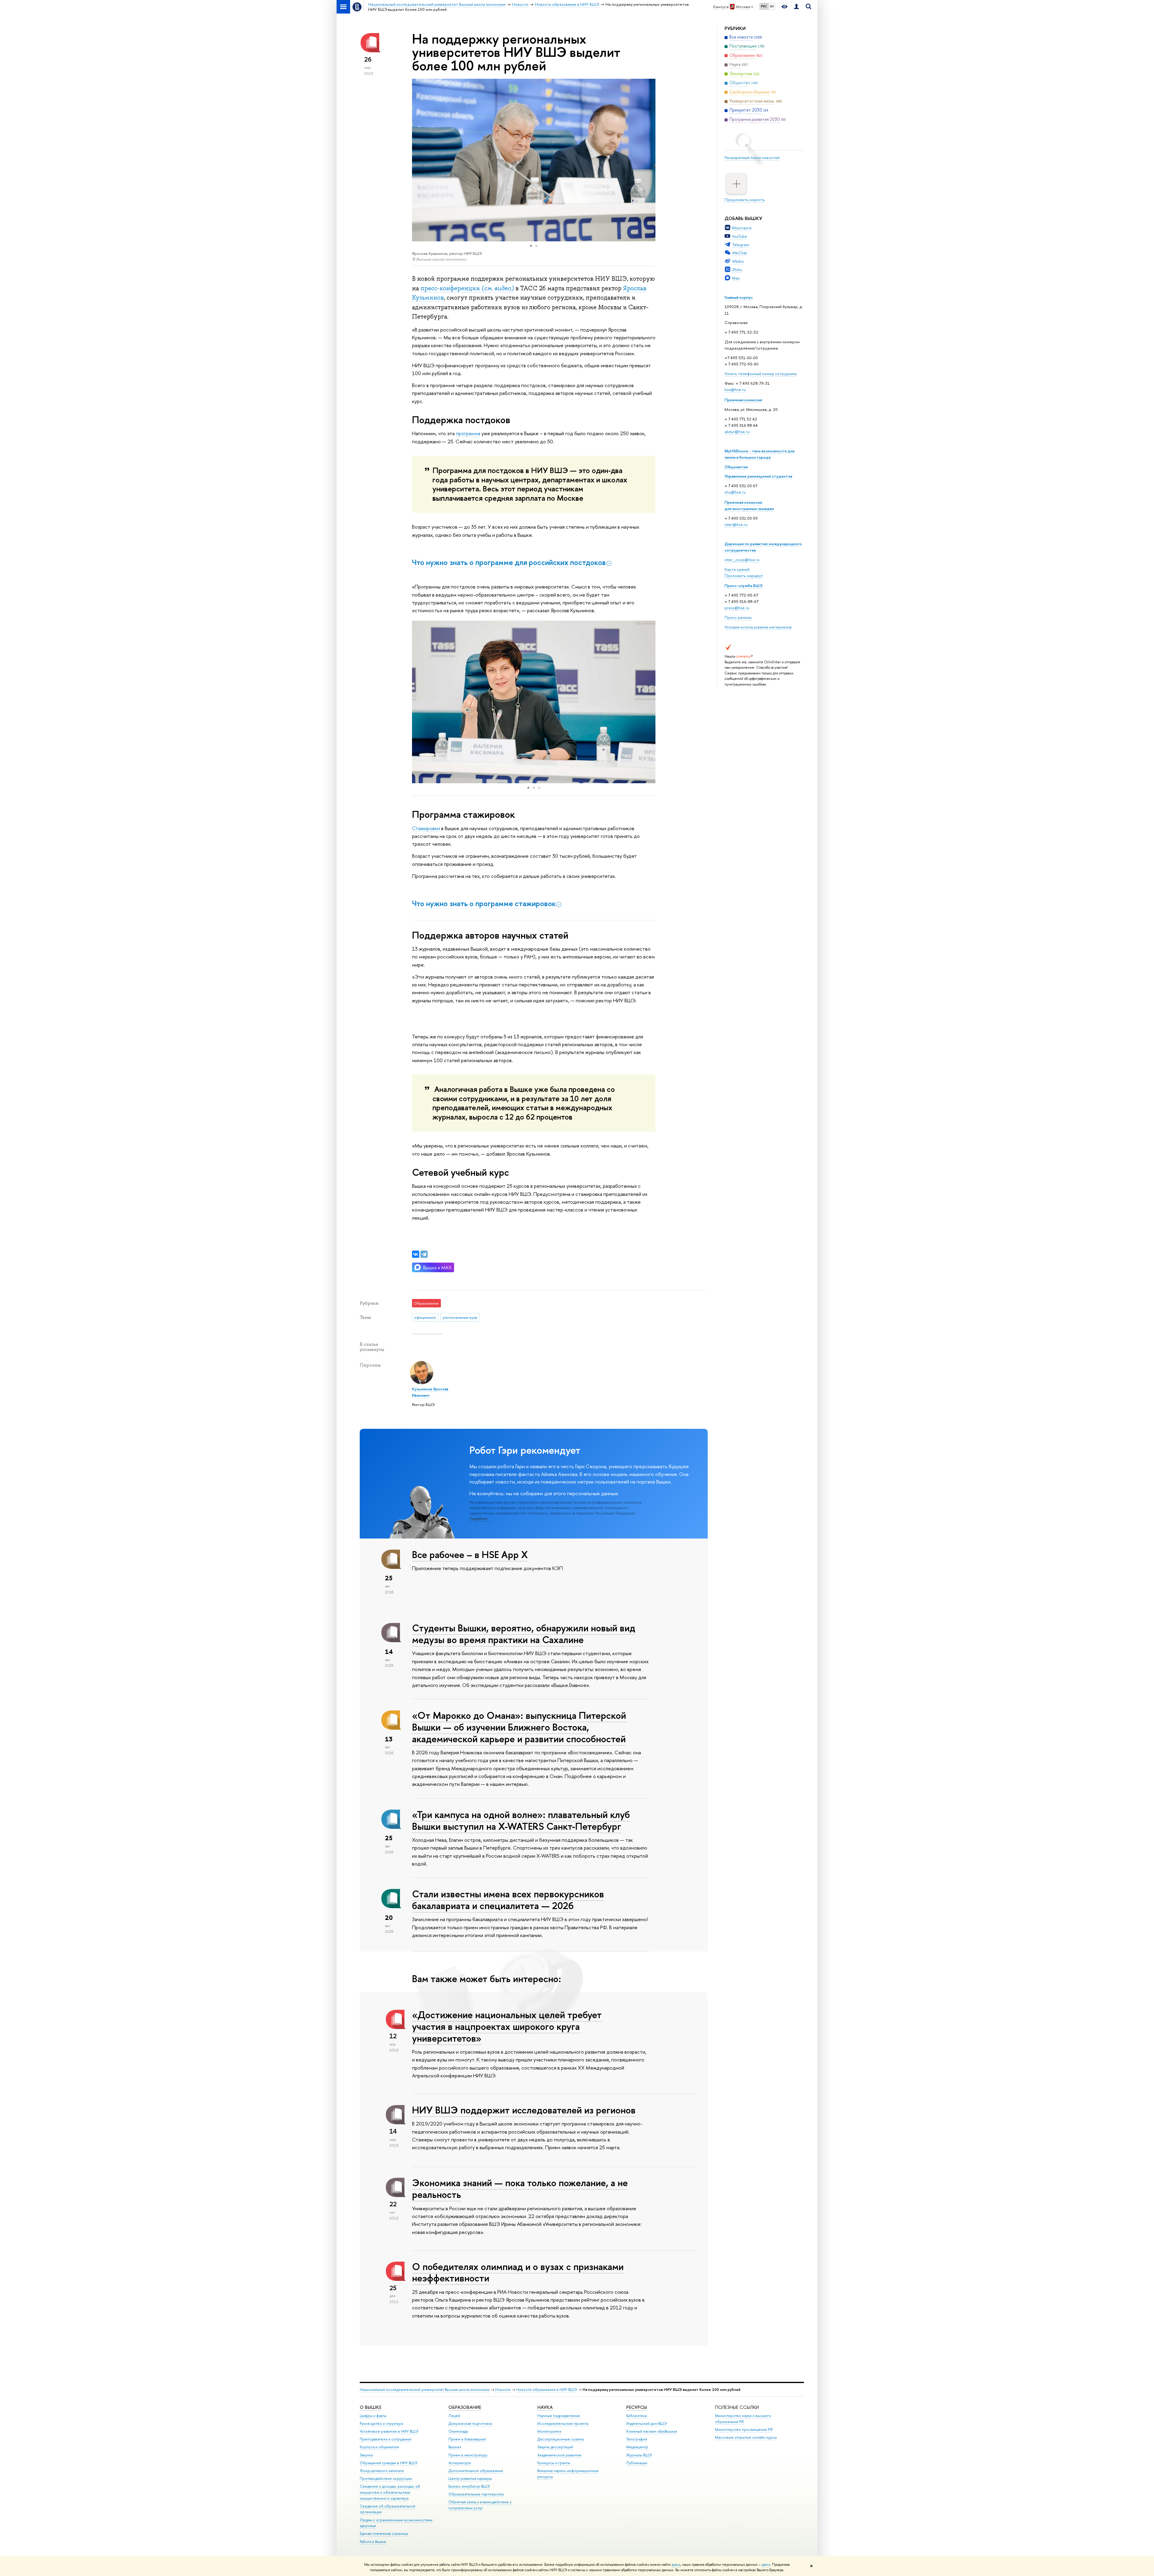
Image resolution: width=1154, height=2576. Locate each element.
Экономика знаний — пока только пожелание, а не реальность (520, 2188)
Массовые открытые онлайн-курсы (746, 2437)
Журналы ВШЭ (639, 2455)
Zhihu (737, 270)
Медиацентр (637, 2447)
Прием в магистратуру (468, 2455)
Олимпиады (458, 2431)
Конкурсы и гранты (554, 2463)
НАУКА (545, 2407)
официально (425, 1317)
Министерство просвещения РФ (744, 2429)
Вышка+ (455, 2447)
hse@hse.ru (735, 390)
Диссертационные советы (561, 2439)
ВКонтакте (742, 228)
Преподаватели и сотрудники (386, 2439)
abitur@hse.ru (737, 432)
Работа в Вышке (373, 2542)
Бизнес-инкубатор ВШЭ (469, 2486)
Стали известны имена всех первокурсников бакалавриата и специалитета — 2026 (508, 1900)
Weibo (738, 261)
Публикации (637, 2463)
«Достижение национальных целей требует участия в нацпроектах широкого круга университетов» (507, 2026)
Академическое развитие (559, 2455)
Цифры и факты (373, 2416)
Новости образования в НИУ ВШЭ (547, 2390)
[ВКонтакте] (416, 1254)
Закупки (366, 2455)
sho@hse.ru (735, 492)
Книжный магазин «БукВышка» (652, 2431)
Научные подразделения (559, 2416)
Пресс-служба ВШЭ (744, 585)
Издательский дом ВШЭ (647, 2423)
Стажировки (426, 828)
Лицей (454, 2416)
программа (468, 433)
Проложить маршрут (744, 576)
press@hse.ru (737, 608)
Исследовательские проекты (563, 2423)
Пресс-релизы (738, 617)
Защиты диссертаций (555, 2447)
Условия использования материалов (758, 627)
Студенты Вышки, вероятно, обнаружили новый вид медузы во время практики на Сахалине (524, 1634)
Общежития (736, 467)
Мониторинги (549, 2431)
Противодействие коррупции (386, 2478)
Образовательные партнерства (476, 2494)
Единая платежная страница (384, 2533)
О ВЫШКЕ (371, 2407)
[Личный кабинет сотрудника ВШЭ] (796, 7)
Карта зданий (737, 569)
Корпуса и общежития (379, 2447)
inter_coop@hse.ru (742, 560)
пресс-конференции (467, 288)
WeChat (739, 253)
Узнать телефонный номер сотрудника (761, 374)
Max (736, 278)
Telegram (741, 245)
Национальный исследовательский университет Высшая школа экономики (425, 2390)
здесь (676, 2565)
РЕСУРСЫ (637, 2407)
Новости (503, 2390)
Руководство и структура (381, 2423)
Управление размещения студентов (758, 476)
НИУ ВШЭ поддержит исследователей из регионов (524, 2110)
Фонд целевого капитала (382, 2471)
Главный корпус (739, 297)
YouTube (740, 236)
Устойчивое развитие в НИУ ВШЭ (389, 2431)
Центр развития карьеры (470, 2478)
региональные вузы (460, 1317)
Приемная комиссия (743, 400)
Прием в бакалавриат (467, 2439)
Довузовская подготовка (470, 2423)
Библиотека (637, 2416)
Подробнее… (480, 1519)
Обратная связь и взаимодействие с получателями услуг (480, 2505)
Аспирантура (459, 2463)
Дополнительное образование (476, 2471)
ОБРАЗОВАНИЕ (465, 2407)
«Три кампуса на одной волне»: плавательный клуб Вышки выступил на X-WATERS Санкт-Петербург (521, 1820)
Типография (637, 2439)
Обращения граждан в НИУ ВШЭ (389, 2463)
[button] (650, 160)
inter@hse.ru (736, 524)
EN (772, 6)
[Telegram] (424, 1254)
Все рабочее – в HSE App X (470, 1554)
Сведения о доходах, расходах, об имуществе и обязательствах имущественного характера (390, 2492)
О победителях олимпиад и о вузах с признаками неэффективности (518, 2272)
